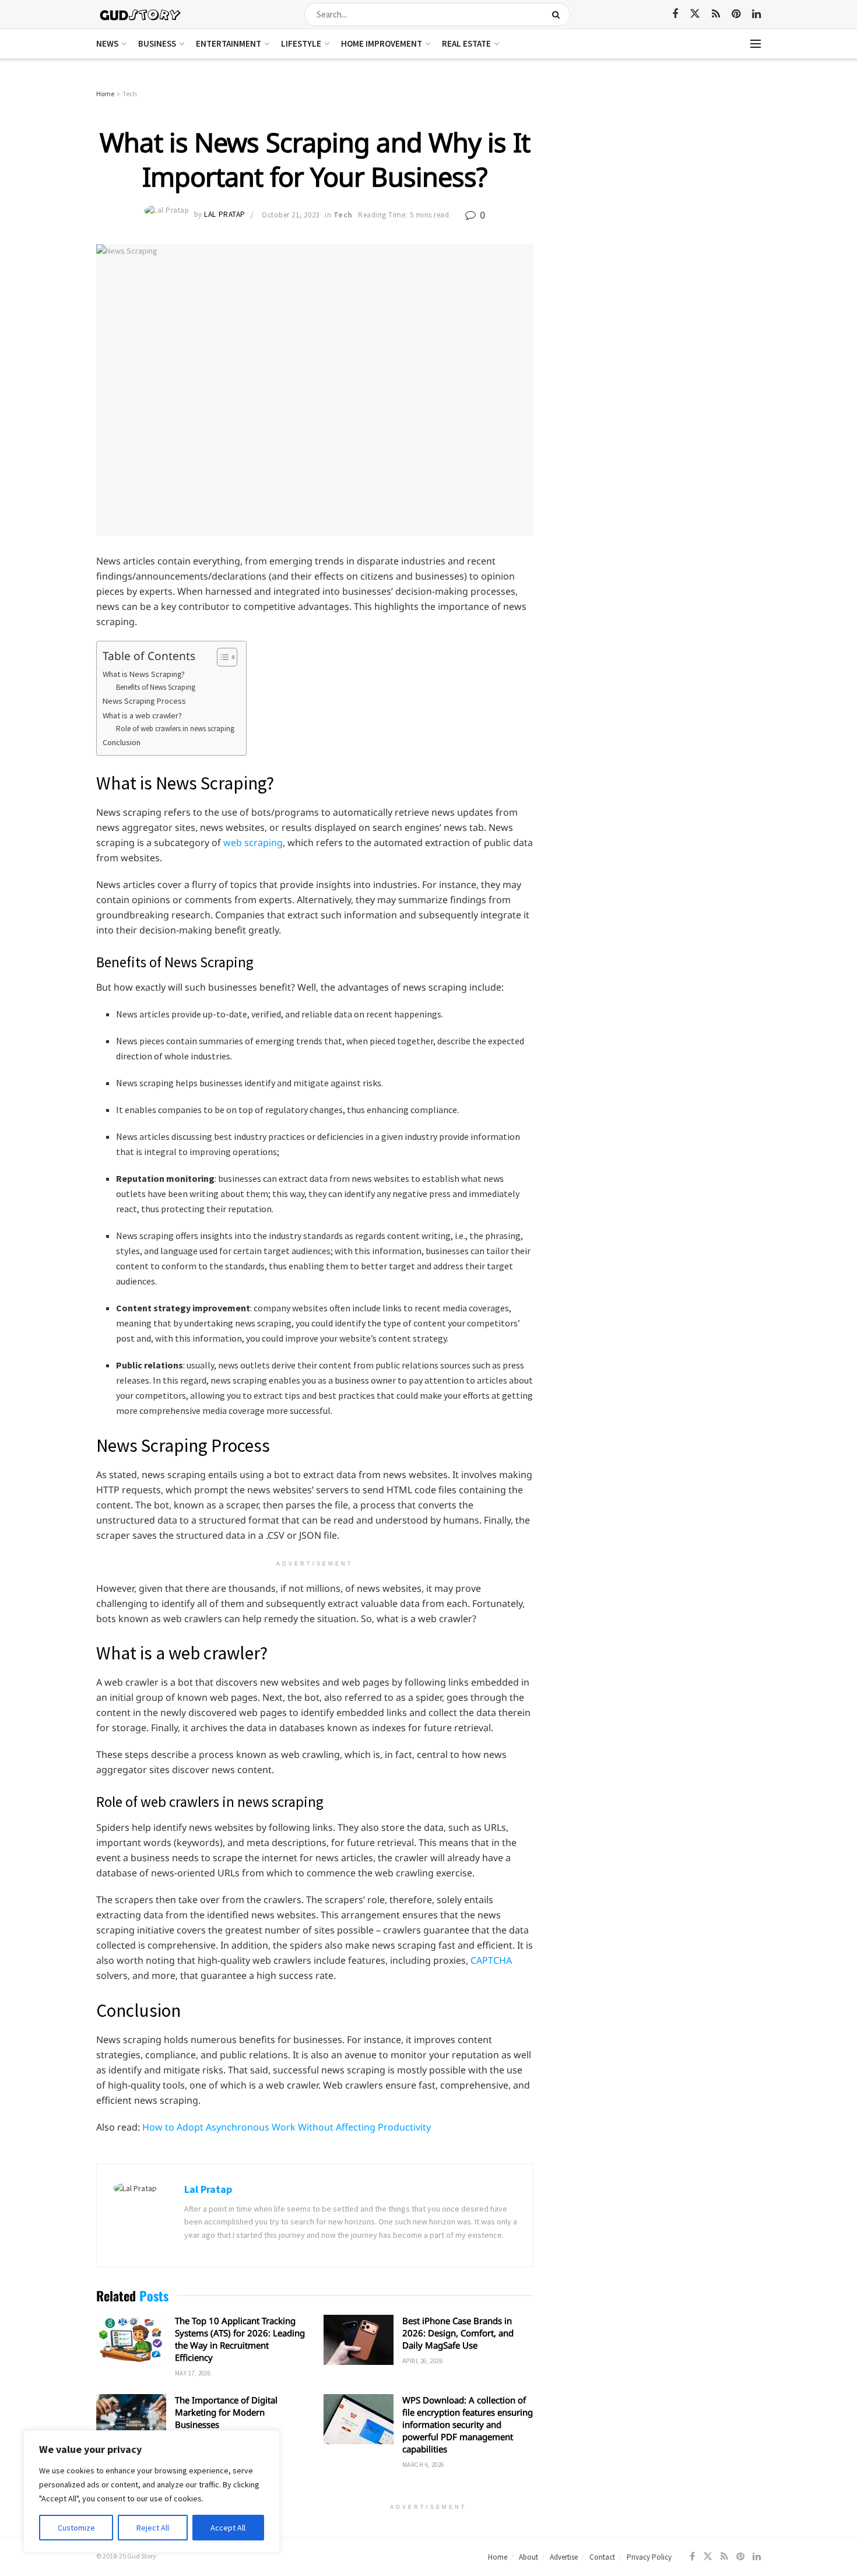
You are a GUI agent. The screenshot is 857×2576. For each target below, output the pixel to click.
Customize (76, 2528)
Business (157, 43)
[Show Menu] (756, 44)
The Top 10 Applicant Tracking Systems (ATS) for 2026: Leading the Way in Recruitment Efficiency (240, 2339)
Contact (602, 2557)
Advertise (564, 2557)
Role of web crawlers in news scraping (175, 729)
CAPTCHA (491, 1960)
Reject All (153, 2528)
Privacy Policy (649, 2557)
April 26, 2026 (422, 2361)
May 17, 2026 (193, 2373)
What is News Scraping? (144, 674)
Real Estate (466, 43)
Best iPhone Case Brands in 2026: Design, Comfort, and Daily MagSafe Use (458, 2333)
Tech (130, 94)
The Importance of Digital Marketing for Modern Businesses (226, 2412)
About (528, 2557)
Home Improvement (382, 43)
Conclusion (122, 742)
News (107, 43)
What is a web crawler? (142, 715)
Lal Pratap (224, 215)
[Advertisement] (660, 175)
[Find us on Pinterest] (736, 14)
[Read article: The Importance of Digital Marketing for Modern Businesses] (131, 2419)
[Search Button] (558, 15)
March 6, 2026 (423, 2465)
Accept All (228, 2528)
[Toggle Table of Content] (221, 657)
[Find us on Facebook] (675, 14)
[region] (152, 2491)
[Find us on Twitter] (695, 14)
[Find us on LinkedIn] (756, 14)
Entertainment (229, 43)
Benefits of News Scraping (156, 687)
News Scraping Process (144, 701)
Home (105, 94)
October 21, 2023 (290, 215)
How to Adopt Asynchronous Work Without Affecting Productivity (287, 2127)
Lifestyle (301, 43)
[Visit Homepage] (141, 14)
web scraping (253, 843)
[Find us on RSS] (716, 14)
